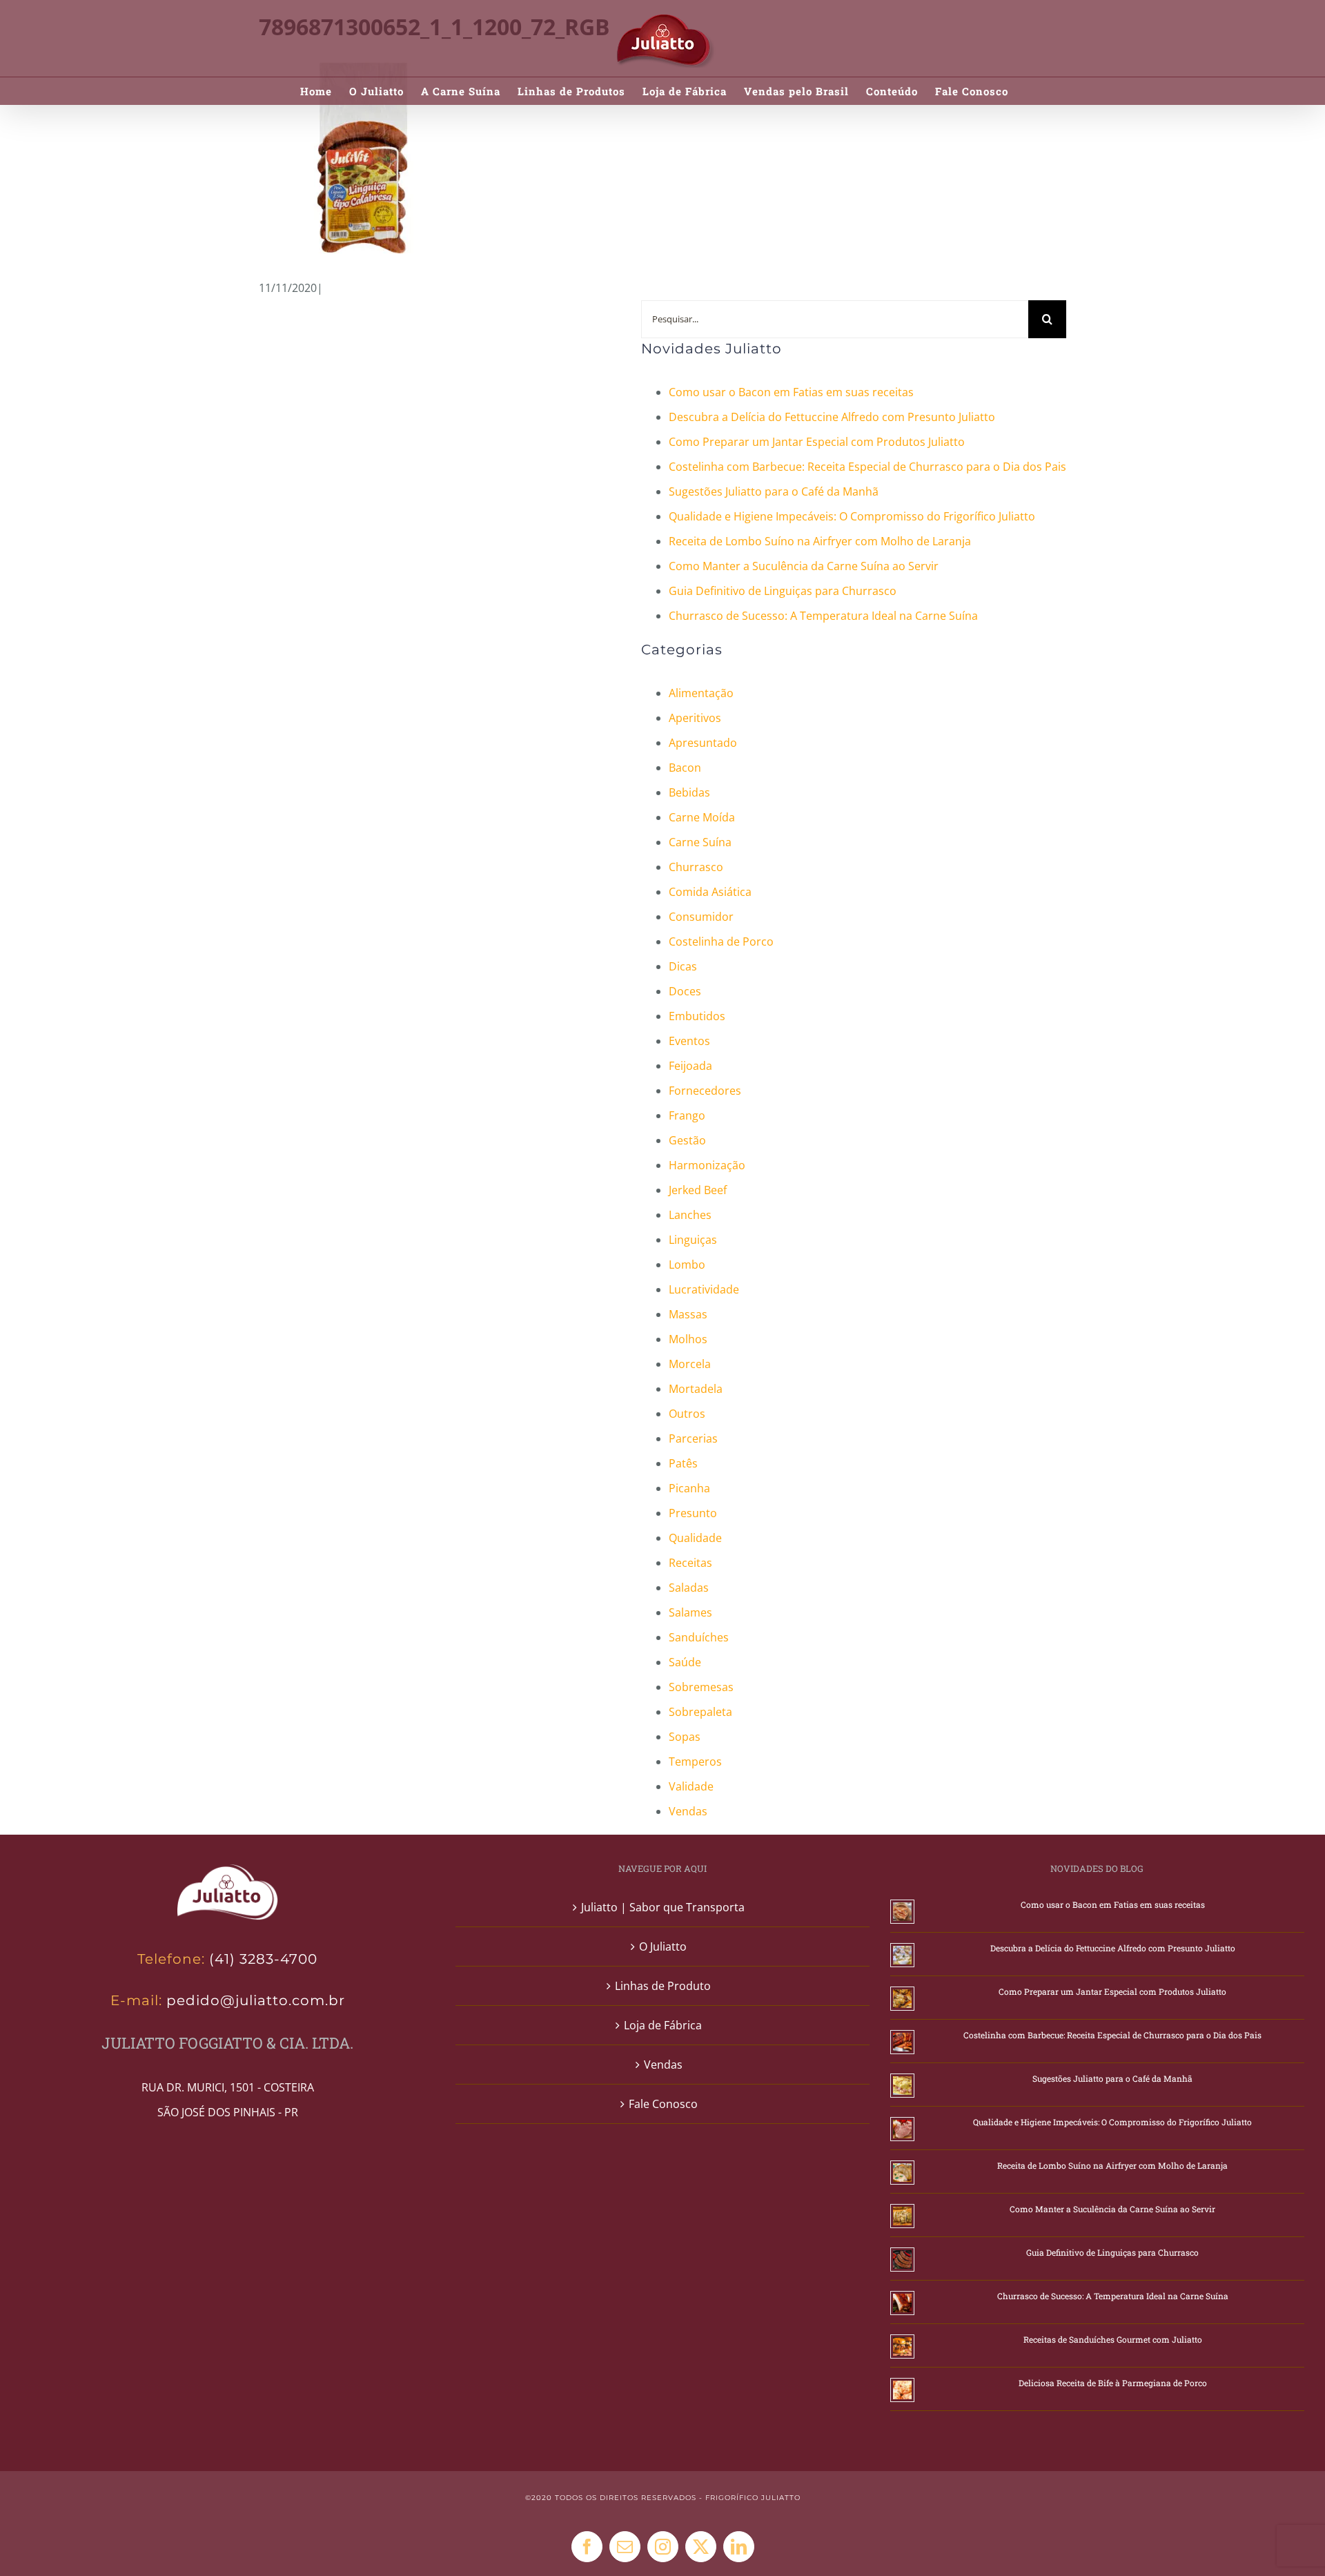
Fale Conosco (663, 2104)
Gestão (687, 1140)
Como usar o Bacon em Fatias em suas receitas (791, 392)
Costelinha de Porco (721, 941)
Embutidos (697, 1016)
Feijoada (690, 1066)
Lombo (687, 1265)
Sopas (685, 1737)
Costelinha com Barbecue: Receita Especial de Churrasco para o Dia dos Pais (867, 467)
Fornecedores (705, 1091)
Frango (687, 1115)
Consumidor (701, 917)
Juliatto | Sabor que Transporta (663, 1907)
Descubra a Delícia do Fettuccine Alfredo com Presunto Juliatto (832, 417)
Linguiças (693, 1240)
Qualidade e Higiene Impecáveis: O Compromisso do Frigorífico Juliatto (852, 516)
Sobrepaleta (700, 1712)
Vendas (688, 1811)
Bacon (685, 768)
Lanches (690, 1215)
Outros (687, 1414)
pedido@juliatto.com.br (254, 2000)
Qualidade (695, 1538)
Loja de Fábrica (663, 2025)
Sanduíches (699, 1637)
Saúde (685, 1662)
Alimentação (701, 693)
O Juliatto (663, 1946)
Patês (683, 1463)
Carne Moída (702, 817)
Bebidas (689, 792)
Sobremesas (701, 1687)
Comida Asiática (710, 892)
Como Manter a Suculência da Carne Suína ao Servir (804, 566)
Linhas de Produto (663, 1986)
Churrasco (696, 867)
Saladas (689, 1588)
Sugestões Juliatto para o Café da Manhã (774, 491)
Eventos (689, 1041)
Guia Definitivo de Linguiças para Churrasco (783, 591)
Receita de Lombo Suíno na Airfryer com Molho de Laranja (820, 541)
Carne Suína (700, 842)
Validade (691, 1786)
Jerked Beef (698, 1190)
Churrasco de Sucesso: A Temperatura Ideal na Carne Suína (823, 616)
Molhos (688, 1339)
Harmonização (707, 1165)
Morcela (690, 1364)
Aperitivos (695, 718)
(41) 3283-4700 (263, 1959)
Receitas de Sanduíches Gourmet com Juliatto (1113, 2339)
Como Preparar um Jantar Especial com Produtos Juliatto (817, 442)
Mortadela (696, 1389)
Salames (690, 1612)
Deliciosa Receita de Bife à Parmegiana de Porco (1113, 2383)
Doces (685, 991)
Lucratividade (704, 1289)
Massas (688, 1314)
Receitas (690, 1563)
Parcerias (693, 1438)
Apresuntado (703, 743)
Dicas (683, 966)
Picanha (689, 1488)
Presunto (693, 1513)
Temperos (695, 1762)
